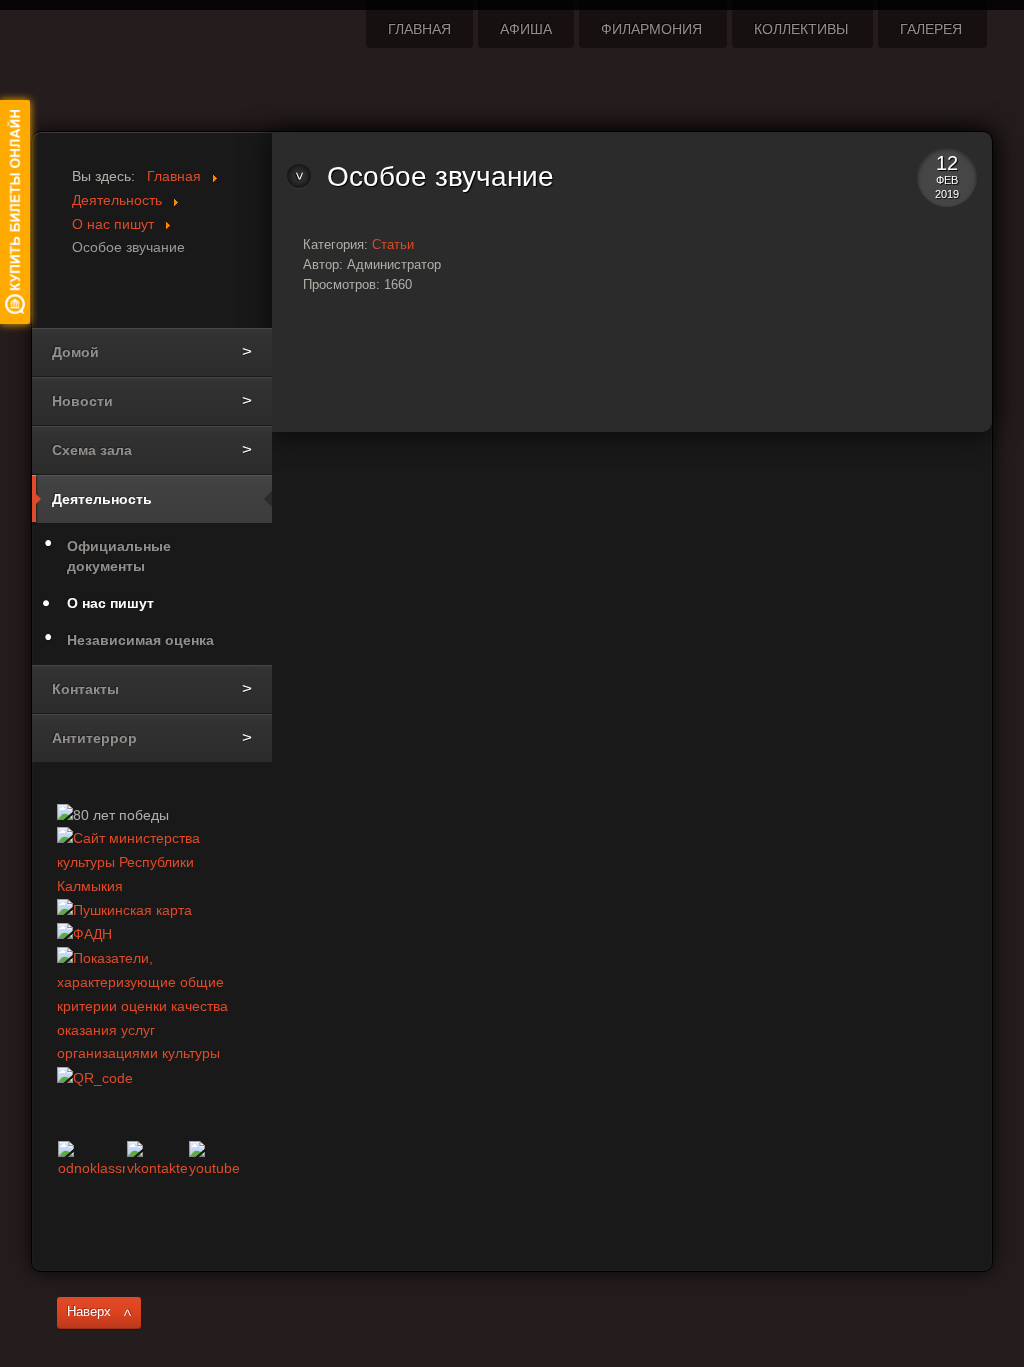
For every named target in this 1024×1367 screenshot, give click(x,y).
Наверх (89, 1312)
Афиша (526, 29)
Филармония (651, 29)
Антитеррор (94, 738)
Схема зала (92, 450)
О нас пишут (110, 603)
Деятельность (102, 499)
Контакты (85, 689)
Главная (419, 29)
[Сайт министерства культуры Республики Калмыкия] (152, 862)
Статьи (393, 244)
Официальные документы (119, 556)
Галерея (931, 29)
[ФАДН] (84, 934)
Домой (75, 352)
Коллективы (801, 29)
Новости (82, 401)
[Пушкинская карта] (124, 910)
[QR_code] (95, 1077)
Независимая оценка (140, 640)
